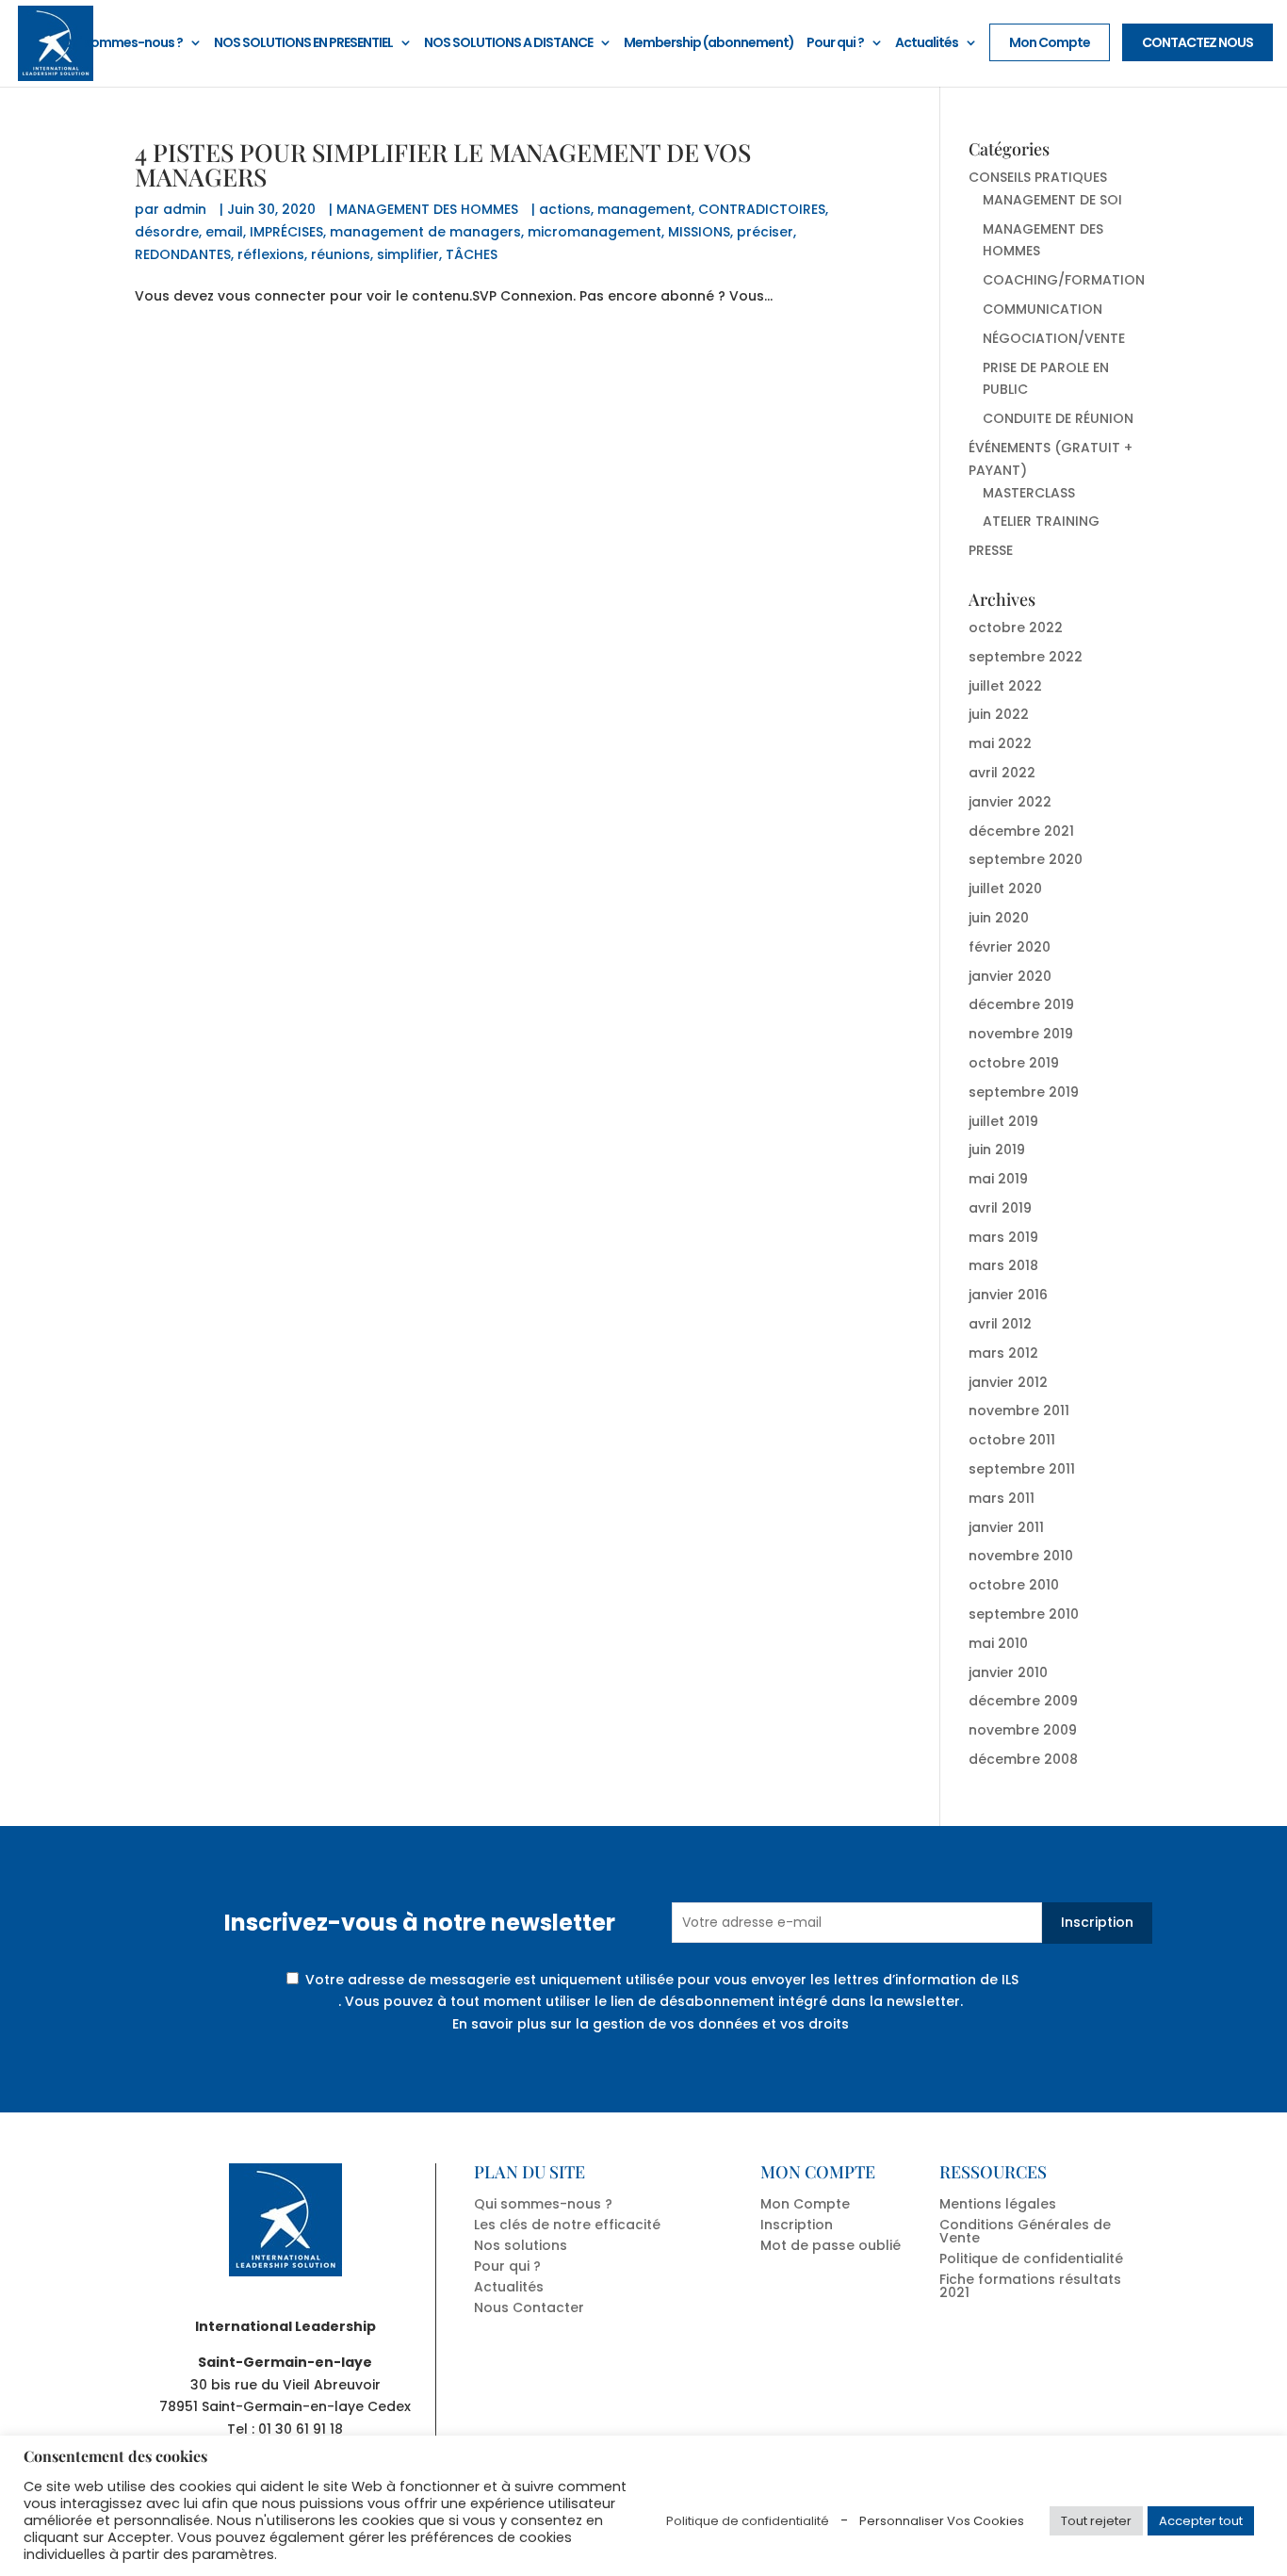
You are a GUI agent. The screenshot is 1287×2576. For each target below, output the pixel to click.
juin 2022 (999, 714)
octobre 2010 (1014, 1585)
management (644, 209)
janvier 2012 (1008, 1382)
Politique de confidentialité (1031, 2258)
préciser (765, 232)
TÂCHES (472, 254)
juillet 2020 (1005, 889)
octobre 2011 (1012, 1440)
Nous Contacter (529, 2307)
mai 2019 (998, 1179)
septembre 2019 (1024, 1092)
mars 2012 (1003, 1353)
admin (185, 209)
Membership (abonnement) (709, 44)
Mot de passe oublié (831, 2245)
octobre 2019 (1014, 1063)
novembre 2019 (1021, 1034)
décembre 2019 (1021, 1004)
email (224, 232)
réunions (341, 254)
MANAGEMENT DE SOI (1052, 200)
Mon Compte (1050, 42)
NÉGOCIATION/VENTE (1054, 338)
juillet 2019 (1003, 1121)
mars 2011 (1002, 1498)
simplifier (408, 254)
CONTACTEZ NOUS (1197, 42)
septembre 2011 (1022, 1469)
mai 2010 (998, 1643)
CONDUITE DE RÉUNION (1058, 418)
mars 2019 (1003, 1237)
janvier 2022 (1010, 802)
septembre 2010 (1024, 1614)
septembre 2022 (1026, 657)
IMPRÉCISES (286, 232)
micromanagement (595, 232)
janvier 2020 (1010, 976)
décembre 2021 (1021, 831)
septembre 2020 (1026, 859)
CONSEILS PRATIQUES (1038, 177)
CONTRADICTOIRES (762, 209)
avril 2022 (1002, 773)
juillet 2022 (1005, 686)
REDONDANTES (183, 254)
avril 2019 (1000, 1208)
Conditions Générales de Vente (1025, 2231)
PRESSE (991, 550)
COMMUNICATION (1043, 309)
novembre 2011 (1019, 1410)
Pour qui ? (835, 44)
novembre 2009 (1023, 1730)
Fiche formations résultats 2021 (1030, 2286)
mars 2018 (1003, 1265)
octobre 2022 (1016, 628)
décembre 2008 (1023, 1759)
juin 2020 (999, 918)
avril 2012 (1000, 1324)
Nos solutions (521, 2245)
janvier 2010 (1008, 1672)
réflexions (271, 254)
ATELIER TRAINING (1041, 521)
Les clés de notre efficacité (567, 2225)
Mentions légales (998, 2204)
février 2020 (1010, 947)
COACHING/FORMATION (1064, 280)
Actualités (927, 44)
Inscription (1097, 1922)
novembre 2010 (1021, 1556)
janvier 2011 (1006, 1527)
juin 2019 (997, 1149)
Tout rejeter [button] (1096, 2521)
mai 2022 (1000, 743)
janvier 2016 (1008, 1295)
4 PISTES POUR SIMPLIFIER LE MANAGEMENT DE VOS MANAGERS (443, 164)
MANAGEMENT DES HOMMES (427, 209)
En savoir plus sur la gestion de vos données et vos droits (651, 2024)
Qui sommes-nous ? (122, 44)
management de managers (425, 232)
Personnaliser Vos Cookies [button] (942, 2521)
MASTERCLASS (1029, 493)
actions (565, 209)
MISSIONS (699, 232)
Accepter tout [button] (1201, 2521)
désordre (167, 232)
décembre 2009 (1023, 1701)
